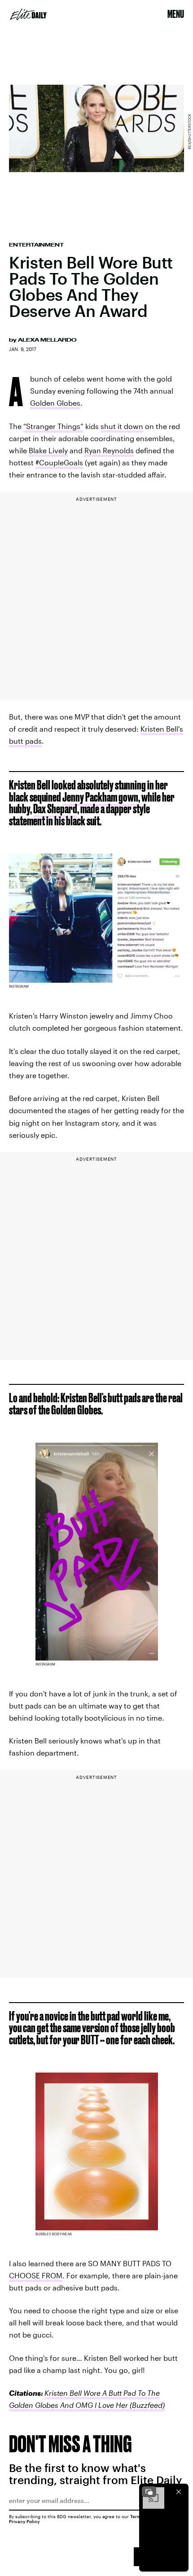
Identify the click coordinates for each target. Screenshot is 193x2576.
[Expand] (149, 2492)
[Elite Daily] (28, 14)
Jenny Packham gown (100, 797)
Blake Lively (48, 450)
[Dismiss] (179, 2492)
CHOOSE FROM (36, 2275)
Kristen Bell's (162, 729)
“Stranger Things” (53, 426)
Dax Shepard (55, 809)
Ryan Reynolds (109, 450)
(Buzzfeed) (146, 2405)
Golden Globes (55, 403)
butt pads (25, 741)
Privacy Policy (24, 2521)
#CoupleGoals (59, 462)
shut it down (122, 426)
